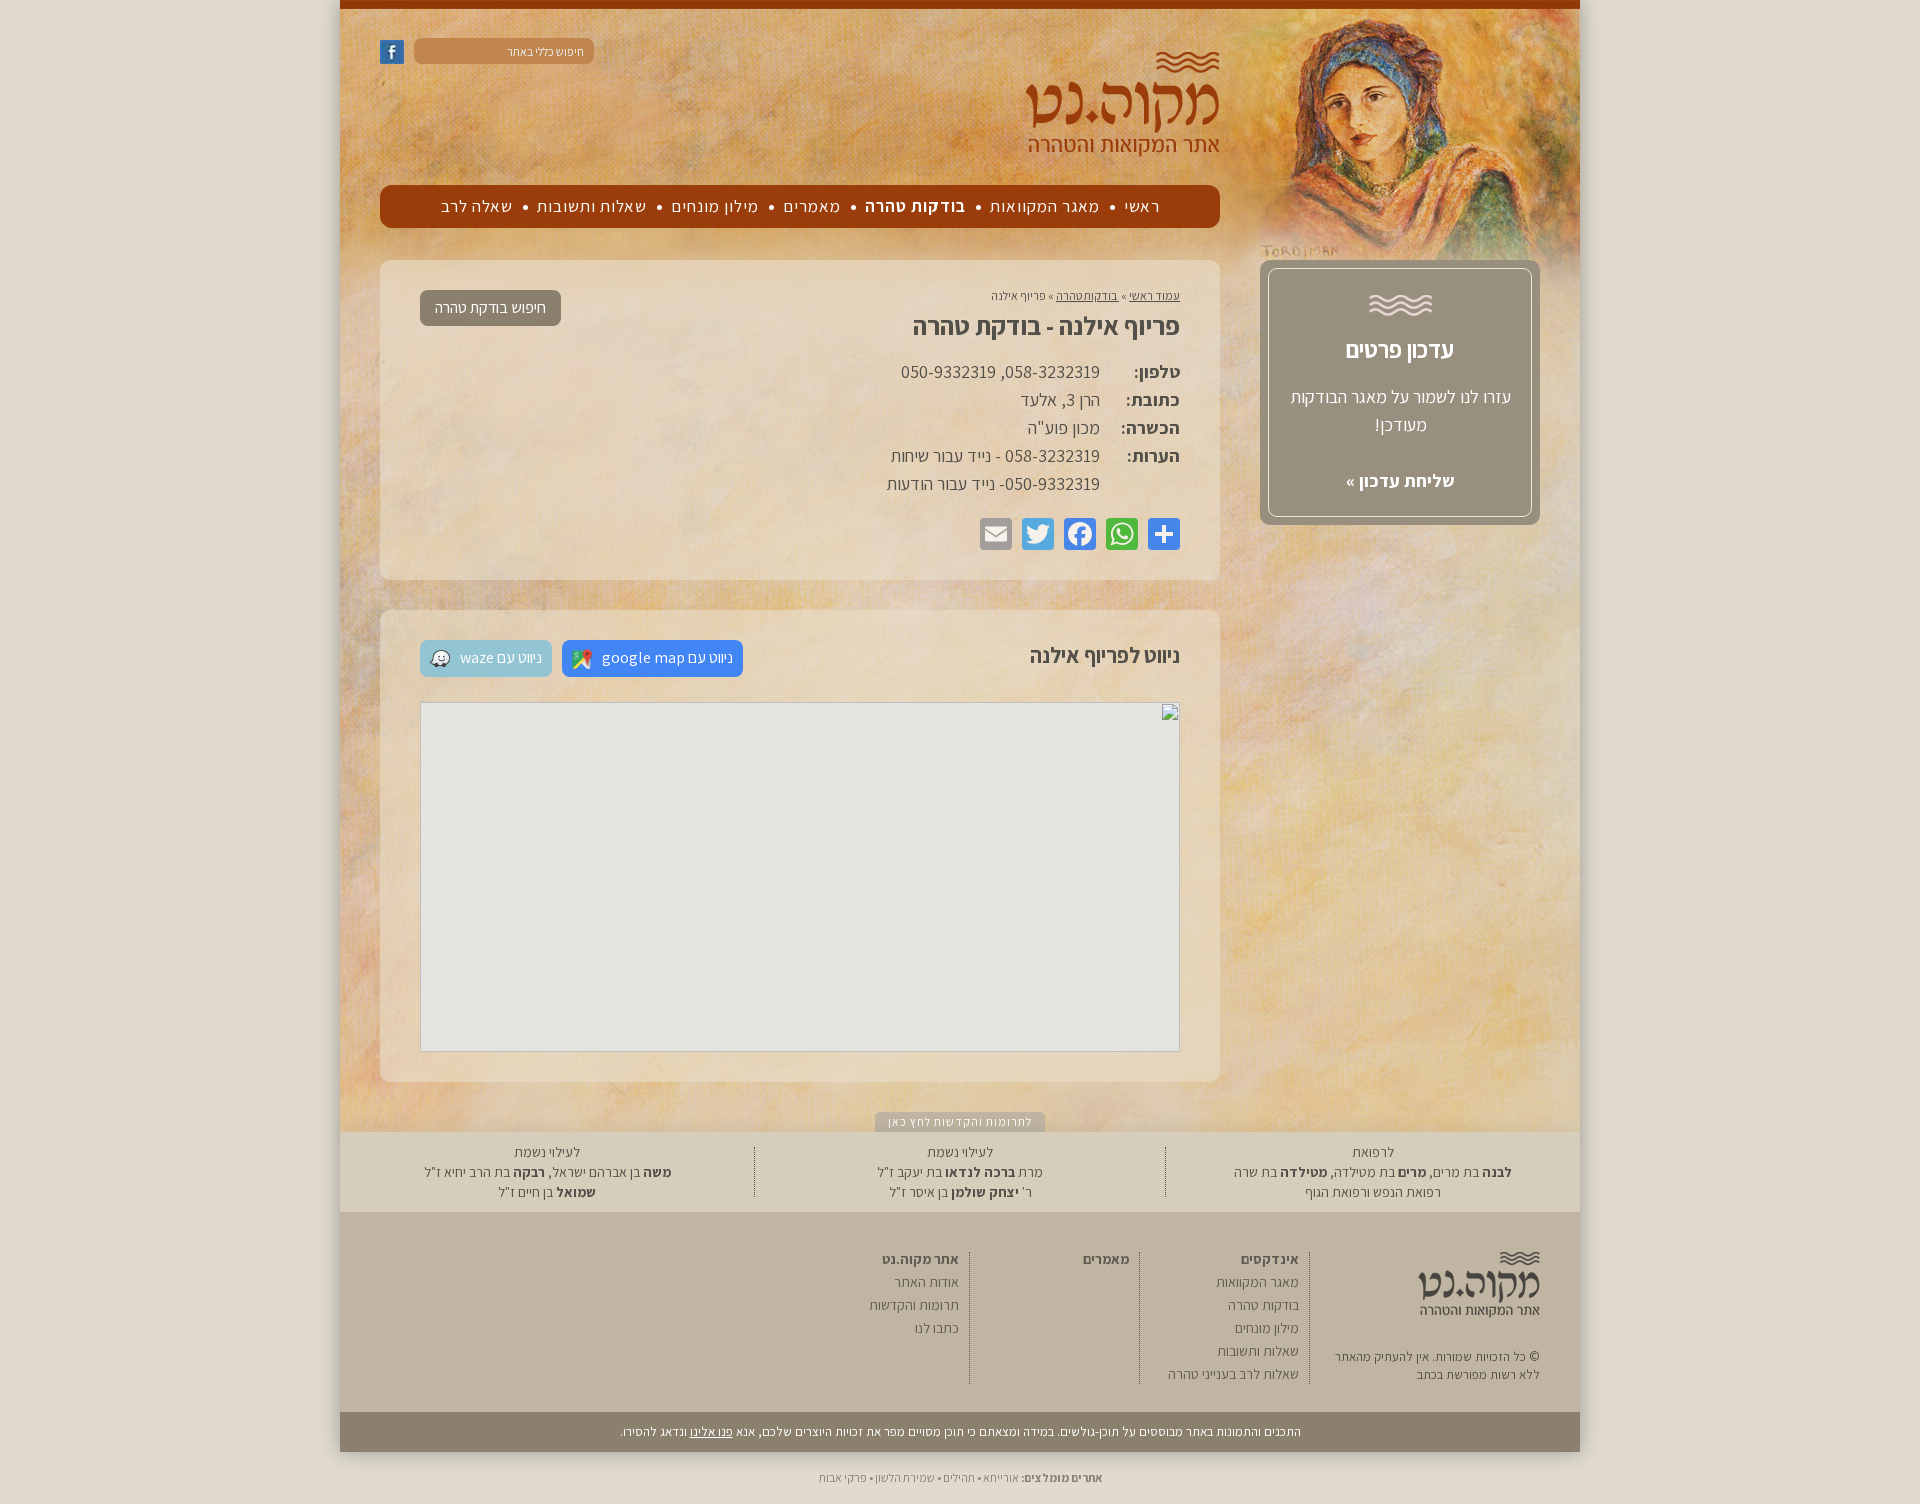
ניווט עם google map (667, 657)
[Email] (991, 534)
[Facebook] (1075, 534)
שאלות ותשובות (592, 206)
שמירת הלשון (905, 1477)
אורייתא (1001, 1477)
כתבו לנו (937, 1328)
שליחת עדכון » (1400, 480)
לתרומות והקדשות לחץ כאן (960, 1121)
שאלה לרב (477, 206)
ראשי (1142, 206)
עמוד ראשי (1154, 295)
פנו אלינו (711, 1431)
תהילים (959, 1477)
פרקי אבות (843, 1477)
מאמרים (812, 206)
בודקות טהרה (915, 206)
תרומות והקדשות (914, 1305)
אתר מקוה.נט (920, 1259)
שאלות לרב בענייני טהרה (1233, 1374)
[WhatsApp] (1117, 534)
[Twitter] (1033, 534)
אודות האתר (926, 1282)
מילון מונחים (715, 206)
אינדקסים (1270, 1259)
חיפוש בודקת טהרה (490, 307)
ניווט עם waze (501, 657)
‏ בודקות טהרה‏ (1087, 295)
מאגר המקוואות (1045, 206)
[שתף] (1159, 534)
